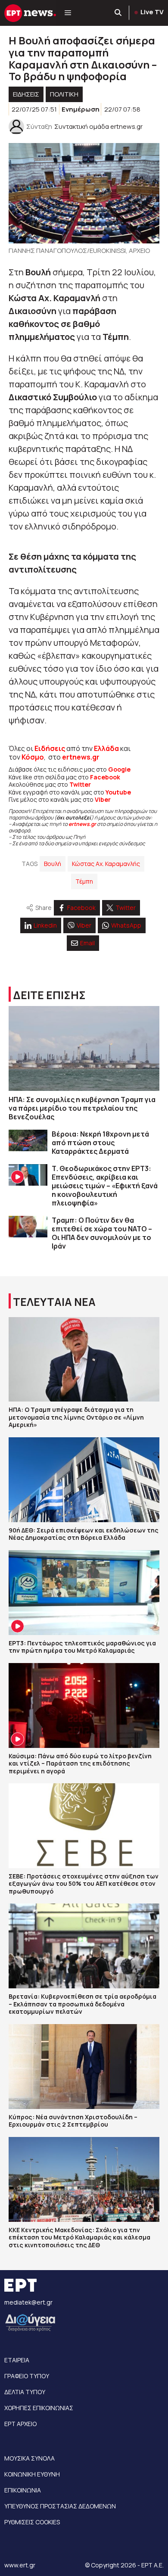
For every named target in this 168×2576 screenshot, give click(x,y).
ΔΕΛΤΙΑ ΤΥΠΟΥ (25, 2392)
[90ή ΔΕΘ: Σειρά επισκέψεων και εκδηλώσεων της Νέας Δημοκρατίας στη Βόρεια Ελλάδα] (84, 1480)
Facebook (105, 777)
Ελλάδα (106, 748)
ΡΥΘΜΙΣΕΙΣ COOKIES (32, 2522)
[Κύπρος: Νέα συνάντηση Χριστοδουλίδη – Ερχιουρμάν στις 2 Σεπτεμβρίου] (84, 2067)
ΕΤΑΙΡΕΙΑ (17, 2360)
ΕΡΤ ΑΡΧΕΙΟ (20, 2424)
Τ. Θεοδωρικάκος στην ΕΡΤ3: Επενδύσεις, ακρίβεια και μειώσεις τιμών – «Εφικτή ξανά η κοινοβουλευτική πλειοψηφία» (105, 1186)
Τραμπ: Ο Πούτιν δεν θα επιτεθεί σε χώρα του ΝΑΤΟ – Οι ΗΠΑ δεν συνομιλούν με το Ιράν (102, 1233)
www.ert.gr (20, 2565)
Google (119, 769)
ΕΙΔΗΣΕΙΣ (26, 94)
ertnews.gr (82, 824)
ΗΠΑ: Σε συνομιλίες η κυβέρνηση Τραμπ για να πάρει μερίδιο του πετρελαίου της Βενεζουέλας (82, 1108)
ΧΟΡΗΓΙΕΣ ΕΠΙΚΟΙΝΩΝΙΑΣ (39, 2408)
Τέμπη (84, 881)
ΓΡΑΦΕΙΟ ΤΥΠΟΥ (27, 2376)
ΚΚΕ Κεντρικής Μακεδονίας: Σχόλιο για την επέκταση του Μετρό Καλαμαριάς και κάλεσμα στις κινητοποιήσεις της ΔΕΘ (79, 2237)
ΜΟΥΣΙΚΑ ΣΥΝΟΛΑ (30, 2458)
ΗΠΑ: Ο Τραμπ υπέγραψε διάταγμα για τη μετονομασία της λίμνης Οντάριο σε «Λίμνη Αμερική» (76, 1417)
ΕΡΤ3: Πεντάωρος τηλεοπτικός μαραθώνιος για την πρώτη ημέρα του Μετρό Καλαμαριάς (82, 1647)
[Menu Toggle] (68, 13)
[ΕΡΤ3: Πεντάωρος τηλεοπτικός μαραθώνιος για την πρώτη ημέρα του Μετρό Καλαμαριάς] (84, 1593)
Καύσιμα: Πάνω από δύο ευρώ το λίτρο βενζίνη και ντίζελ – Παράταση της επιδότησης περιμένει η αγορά (80, 1763)
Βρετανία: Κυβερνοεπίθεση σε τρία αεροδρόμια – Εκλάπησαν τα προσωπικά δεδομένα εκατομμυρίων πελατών (82, 2004)
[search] (118, 13)
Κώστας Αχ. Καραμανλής (106, 864)
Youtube (118, 792)
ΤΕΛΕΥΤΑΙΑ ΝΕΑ (54, 1302)
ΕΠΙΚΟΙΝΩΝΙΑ (23, 2490)
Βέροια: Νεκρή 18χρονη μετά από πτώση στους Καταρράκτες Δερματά (100, 1143)
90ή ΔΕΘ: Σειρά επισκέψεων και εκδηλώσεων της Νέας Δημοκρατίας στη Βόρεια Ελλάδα (84, 1534)
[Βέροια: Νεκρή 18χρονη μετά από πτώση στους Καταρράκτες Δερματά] (28, 1141)
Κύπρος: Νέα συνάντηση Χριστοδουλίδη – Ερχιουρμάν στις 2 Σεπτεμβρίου (73, 2121)
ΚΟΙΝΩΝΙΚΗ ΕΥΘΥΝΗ (32, 2474)
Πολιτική (64, 94)
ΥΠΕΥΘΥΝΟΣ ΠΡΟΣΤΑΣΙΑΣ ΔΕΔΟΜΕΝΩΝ (60, 2506)
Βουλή (53, 864)
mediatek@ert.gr (28, 2302)
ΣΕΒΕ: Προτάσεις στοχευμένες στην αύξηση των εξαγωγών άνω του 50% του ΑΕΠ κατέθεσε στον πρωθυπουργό (84, 1884)
